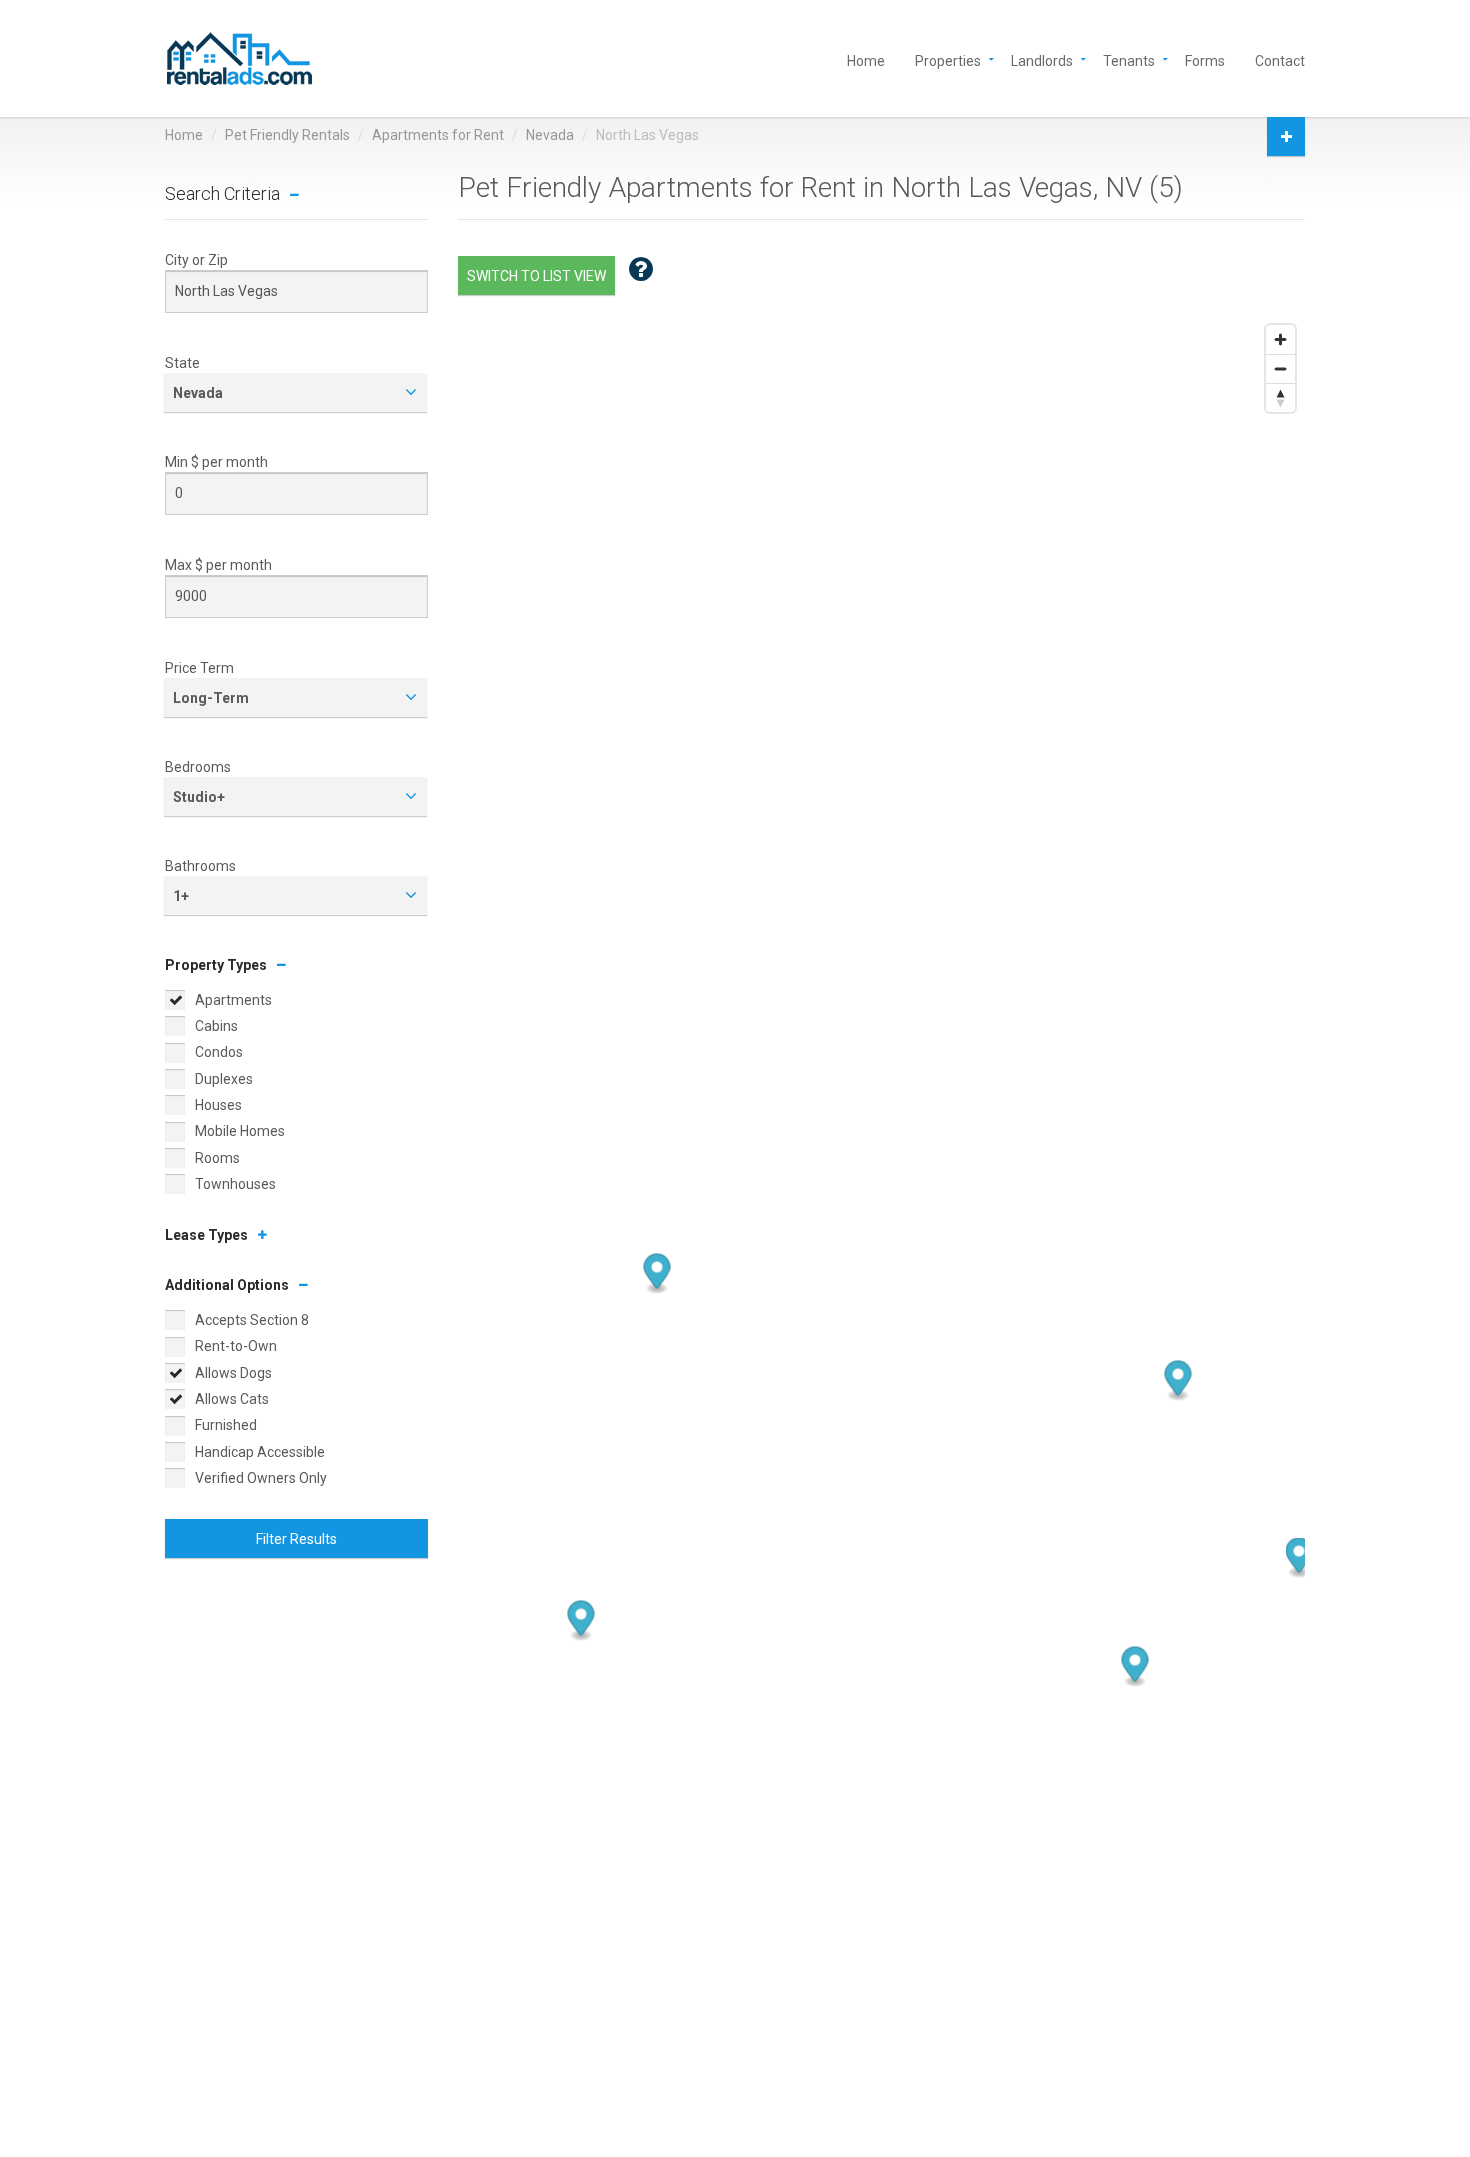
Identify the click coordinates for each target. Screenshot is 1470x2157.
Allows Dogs (233, 1373)
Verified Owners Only (261, 1478)
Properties (948, 59)
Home (866, 59)
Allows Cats (232, 1399)
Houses (218, 1105)
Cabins (216, 1026)
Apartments (233, 1000)
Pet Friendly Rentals (287, 135)
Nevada (550, 135)
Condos (219, 1052)
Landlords (1042, 59)
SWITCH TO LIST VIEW (536, 276)
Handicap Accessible (260, 1452)
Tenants (1129, 59)
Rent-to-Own (236, 1346)
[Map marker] (1134, 1666)
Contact (1280, 59)
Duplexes (224, 1079)
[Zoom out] (1280, 368)
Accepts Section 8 (252, 1320)
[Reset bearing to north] (1280, 397)
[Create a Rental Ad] (1286, 136)
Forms (1205, 59)
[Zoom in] (1280, 339)
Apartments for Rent (438, 135)
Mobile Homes (240, 1131)
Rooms (217, 1158)
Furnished (226, 1425)
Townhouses (235, 1184)
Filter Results (296, 1539)
